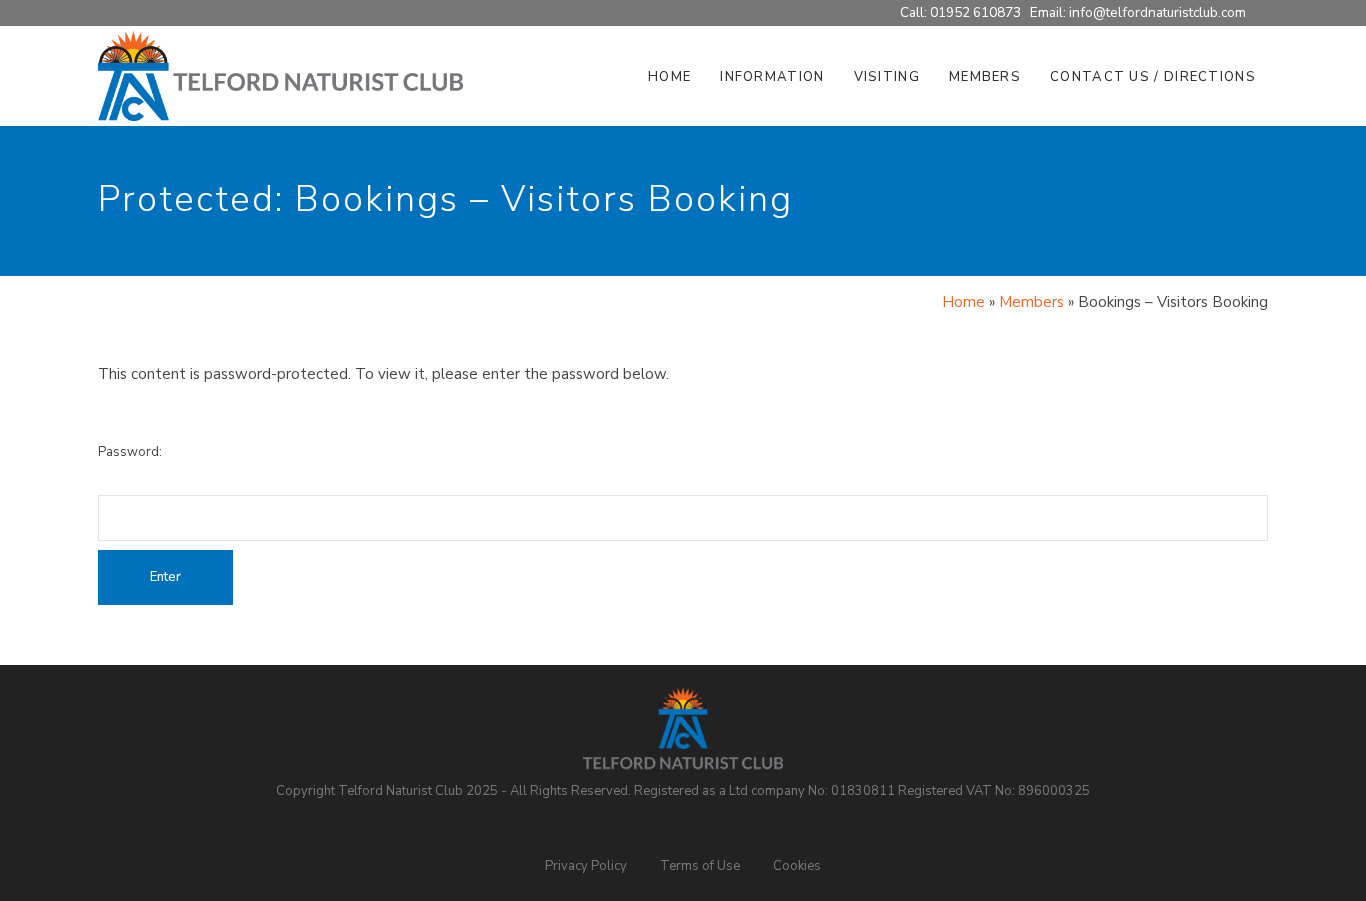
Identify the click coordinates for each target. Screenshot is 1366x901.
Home (963, 302)
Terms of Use (700, 866)
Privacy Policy (586, 866)
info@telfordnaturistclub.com (1157, 12)
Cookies (797, 866)
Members (1031, 302)
